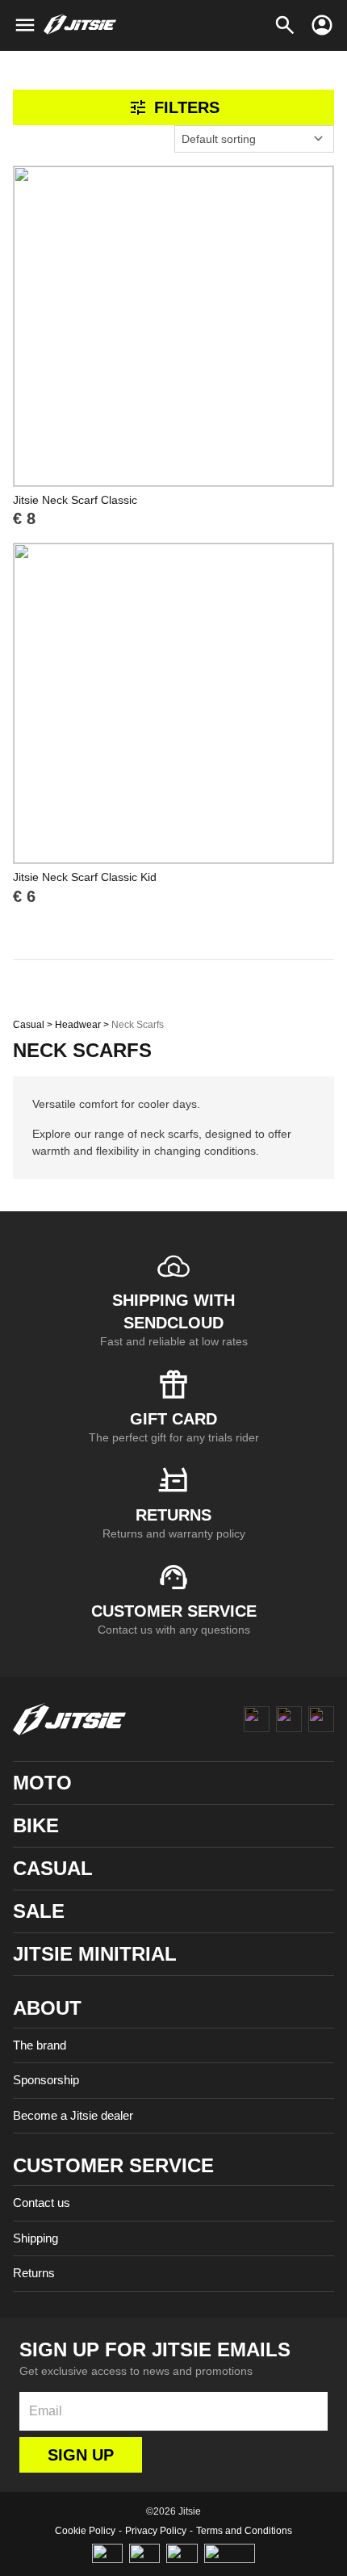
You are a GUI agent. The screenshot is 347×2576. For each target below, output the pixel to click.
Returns (34, 2273)
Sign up (81, 2455)
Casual (29, 1025)
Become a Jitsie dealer (73, 2115)
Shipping (36, 2238)
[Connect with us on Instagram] (289, 1719)
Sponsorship (46, 2080)
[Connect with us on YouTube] (321, 1719)
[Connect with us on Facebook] (257, 1719)
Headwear (78, 1025)
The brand (40, 2045)
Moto (42, 1783)
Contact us (42, 2203)
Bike (36, 1825)
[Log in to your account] (322, 25)
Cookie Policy (85, 2531)
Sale (39, 1911)
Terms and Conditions (244, 2531)
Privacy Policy (156, 2531)
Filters (187, 107)
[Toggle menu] (25, 25)
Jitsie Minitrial (95, 1954)
